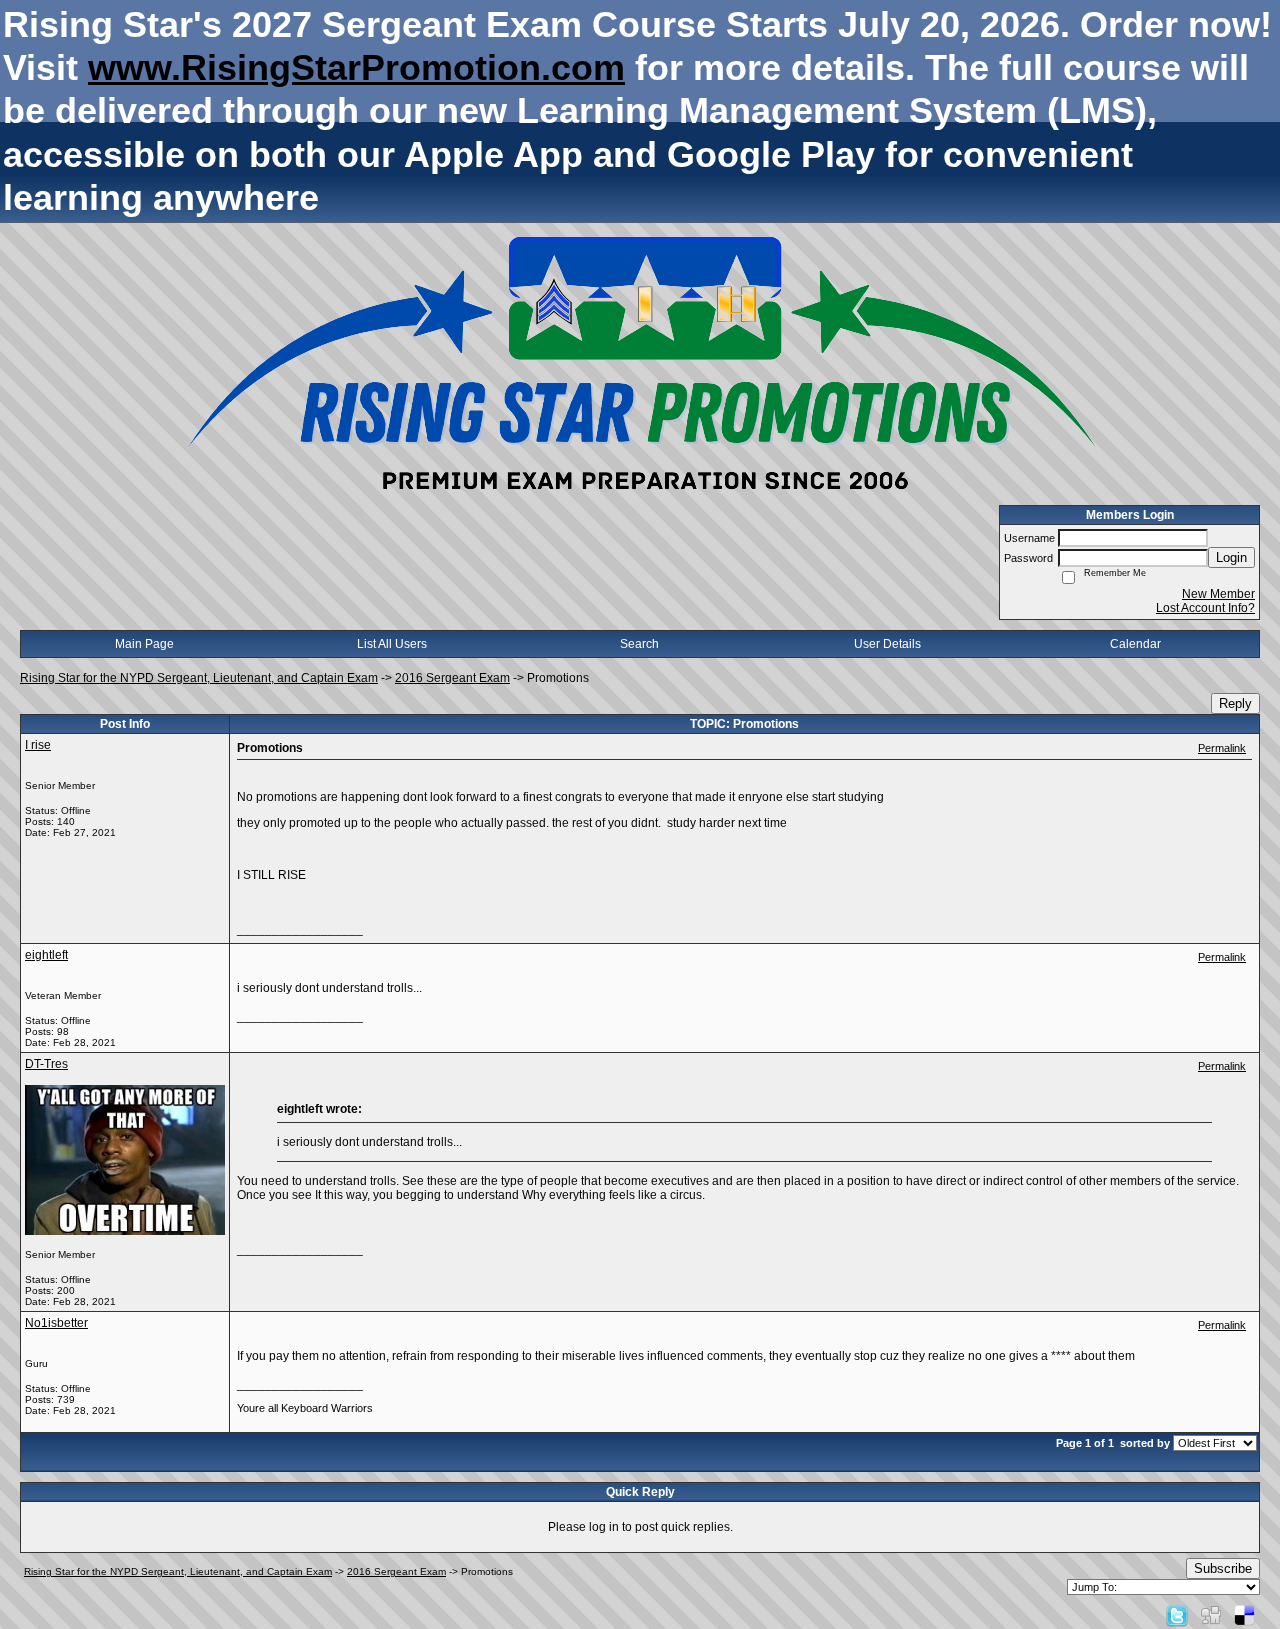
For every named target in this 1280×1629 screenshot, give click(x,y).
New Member (1218, 594)
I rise (38, 745)
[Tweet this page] (1177, 1615)
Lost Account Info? (1205, 608)
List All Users (392, 644)
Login (1231, 557)
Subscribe (1223, 1568)
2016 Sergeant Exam (452, 678)
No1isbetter (56, 1323)
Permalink (1222, 748)
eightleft (46, 955)
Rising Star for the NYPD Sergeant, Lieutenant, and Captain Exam (199, 678)
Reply (1235, 703)
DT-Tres (46, 1064)
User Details (887, 644)
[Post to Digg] (1211, 1615)
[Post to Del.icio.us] (1244, 1615)
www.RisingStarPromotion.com (356, 67)
